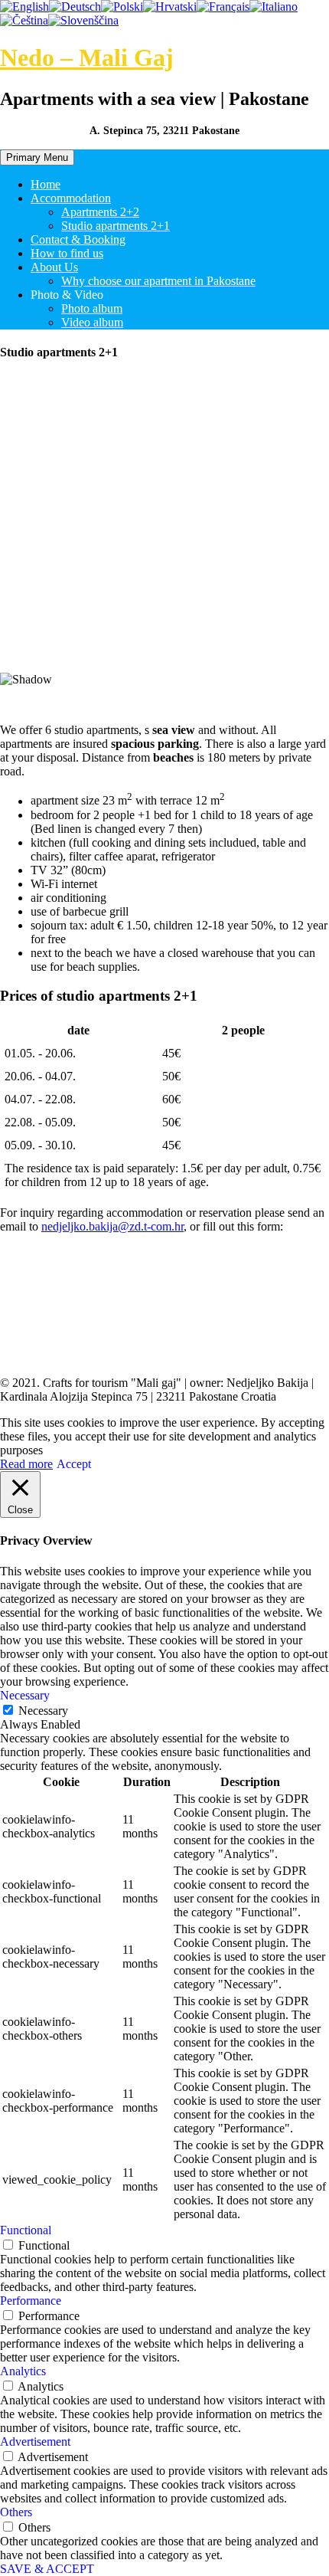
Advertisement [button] (35, 2442)
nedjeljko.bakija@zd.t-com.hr (112, 1226)
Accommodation (71, 198)
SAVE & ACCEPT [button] (47, 2569)
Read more (26, 1464)
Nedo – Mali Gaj (87, 57)
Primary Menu (37, 157)
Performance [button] (31, 2301)
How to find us (67, 253)
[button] (164, 636)
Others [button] (16, 2512)
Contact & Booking (78, 239)
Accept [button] (74, 1464)
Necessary (43, 1711)
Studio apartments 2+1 (116, 226)
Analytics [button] (23, 2371)
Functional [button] (26, 2230)
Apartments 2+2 (100, 212)
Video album (92, 322)
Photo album (92, 308)
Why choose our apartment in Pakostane (158, 281)
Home (46, 184)
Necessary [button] (25, 1695)
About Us (54, 267)
